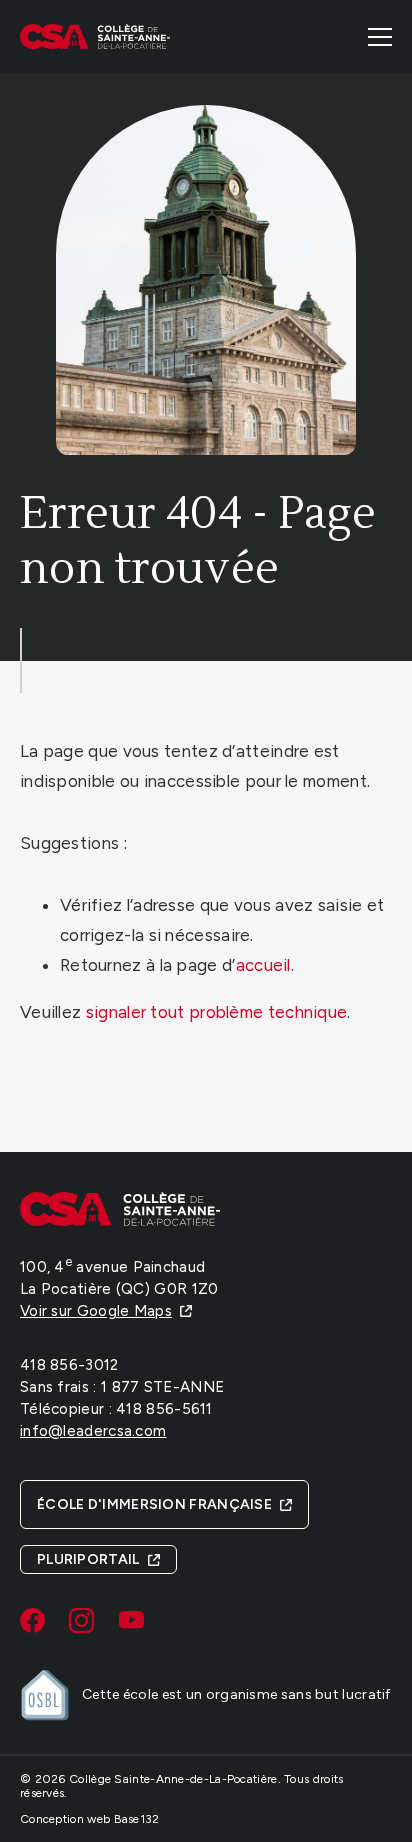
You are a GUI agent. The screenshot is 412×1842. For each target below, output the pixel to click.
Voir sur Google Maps (96, 1311)
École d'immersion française (154, 1504)
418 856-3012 (69, 1365)
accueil (263, 965)
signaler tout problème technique (217, 1012)
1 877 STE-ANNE (162, 1387)
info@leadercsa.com (93, 1431)
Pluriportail (88, 1559)
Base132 (137, 1819)
